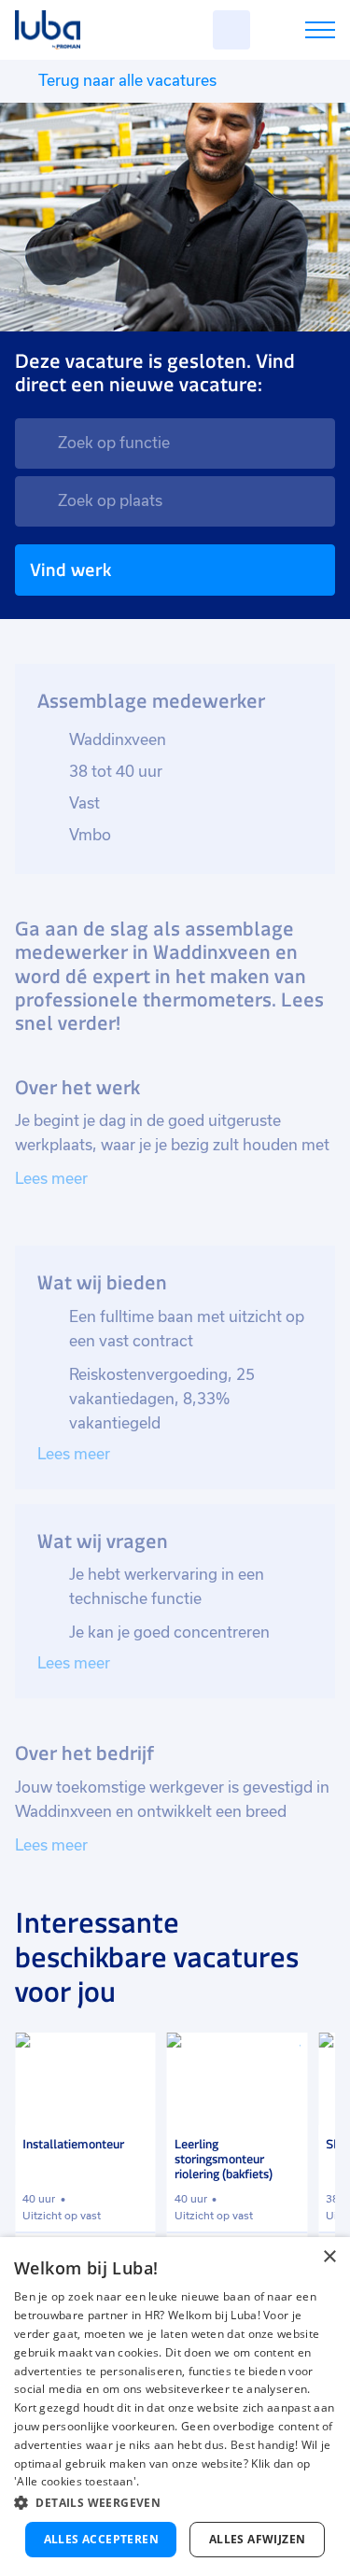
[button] (175, 2503)
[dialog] (175, 2407)
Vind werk (70, 570)
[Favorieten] (231, 30)
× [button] (329, 2257)
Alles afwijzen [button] (258, 2539)
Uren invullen (295, 33)
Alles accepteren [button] (101, 2539)
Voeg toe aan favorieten (133, 2055)
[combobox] (175, 443)
